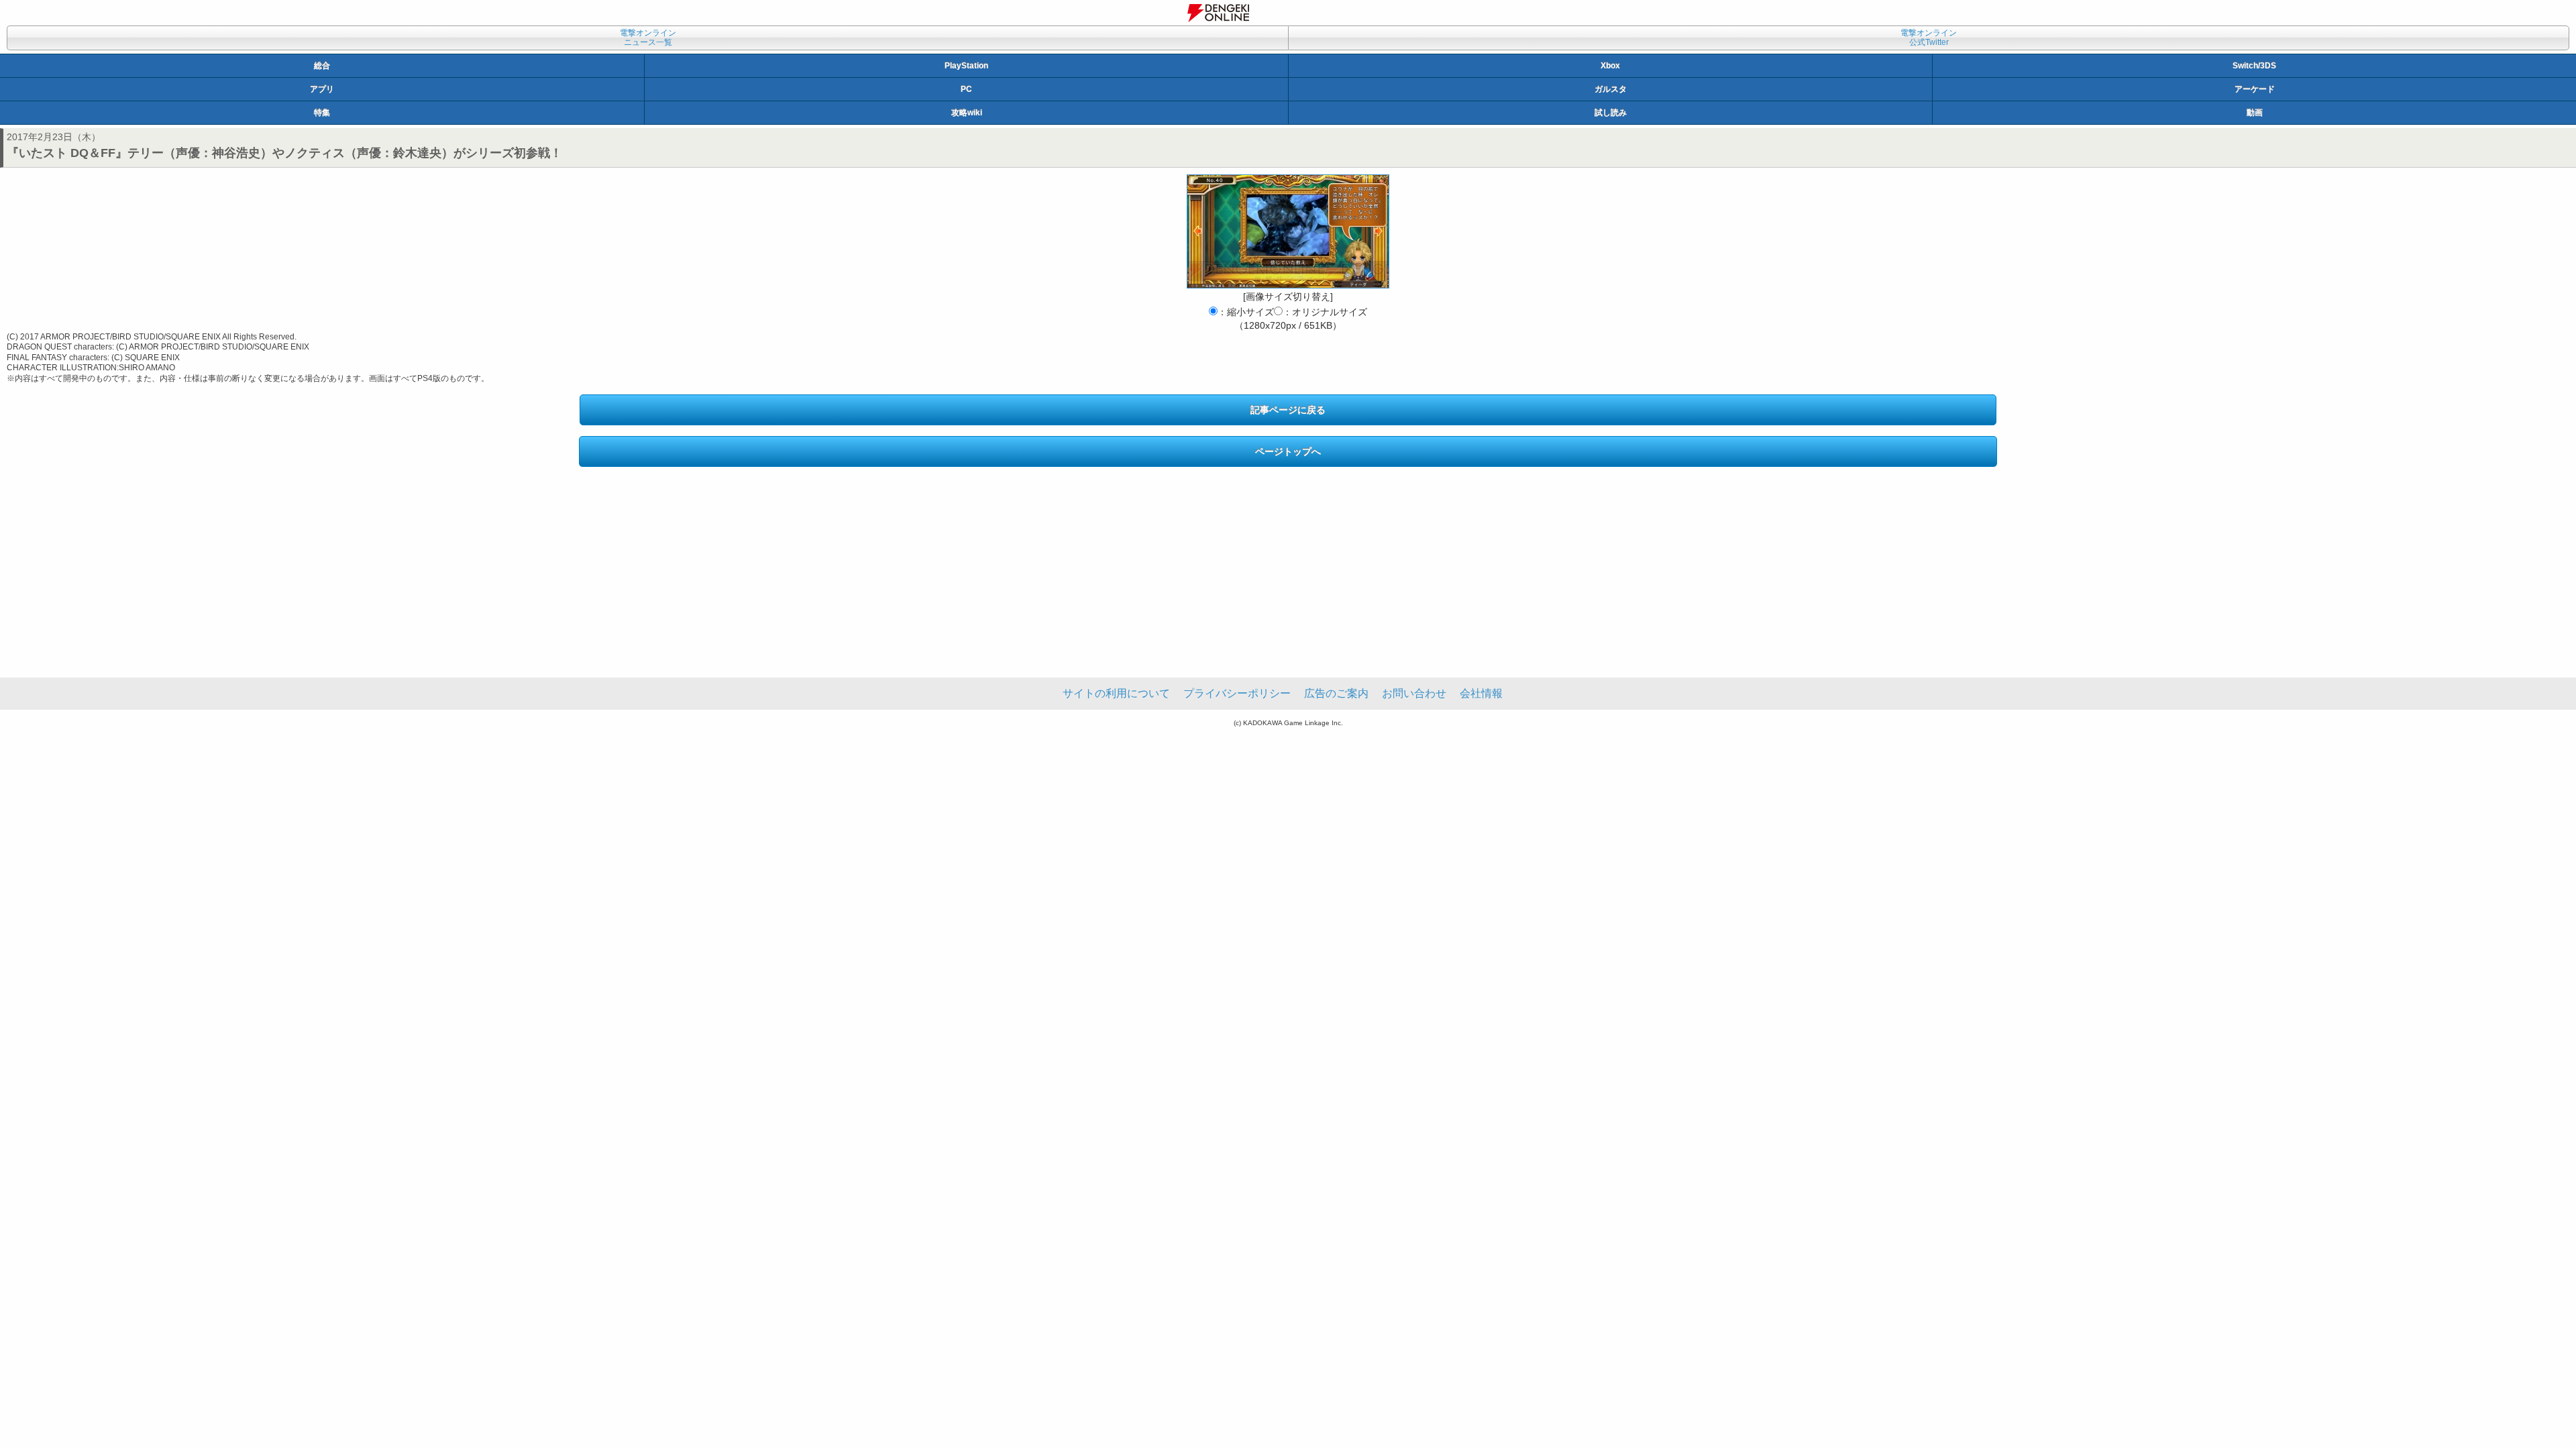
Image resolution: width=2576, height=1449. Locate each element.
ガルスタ (1611, 89)
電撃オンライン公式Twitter (1929, 38)
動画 (2255, 113)
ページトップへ (1288, 451)
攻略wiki (967, 113)
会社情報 (1481, 693)
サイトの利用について (1116, 693)
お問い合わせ (1414, 693)
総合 (322, 66)
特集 (322, 113)
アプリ (322, 89)
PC (966, 89)
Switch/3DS (2254, 66)
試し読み (1611, 113)
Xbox (1610, 66)
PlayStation (966, 66)
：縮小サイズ (1246, 312)
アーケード (2255, 89)
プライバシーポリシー (1237, 693)
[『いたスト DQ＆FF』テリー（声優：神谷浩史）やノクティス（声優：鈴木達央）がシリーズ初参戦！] (1288, 231)
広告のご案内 (1336, 693)
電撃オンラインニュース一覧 (648, 38)
